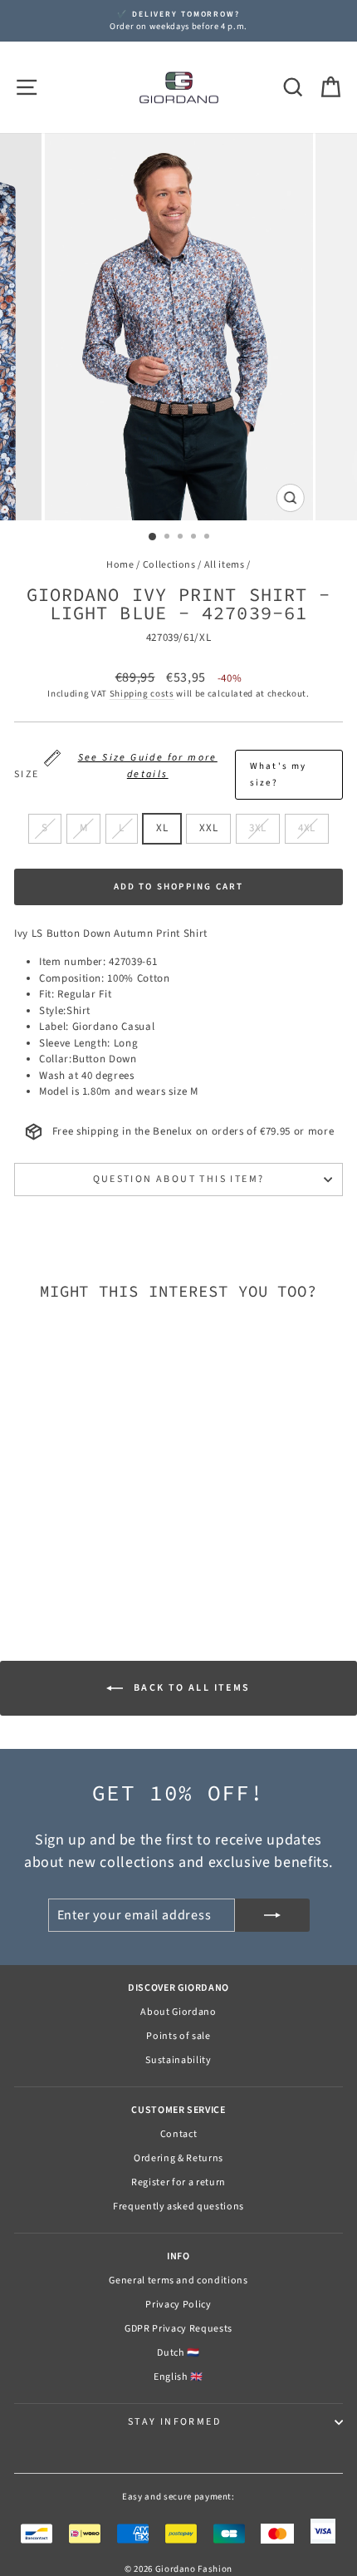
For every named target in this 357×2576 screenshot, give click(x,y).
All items (225, 565)
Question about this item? (179, 1179)
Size (161, 770)
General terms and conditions (178, 2280)
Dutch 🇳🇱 (178, 2353)
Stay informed (174, 2422)
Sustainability (178, 2060)
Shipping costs (142, 694)
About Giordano (178, 2012)
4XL (307, 828)
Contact (179, 2134)
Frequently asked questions (178, 2207)
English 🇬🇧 (178, 2377)
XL (162, 828)
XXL (208, 828)
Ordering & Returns (178, 2158)
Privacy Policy (178, 2305)
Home (120, 565)
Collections (169, 565)
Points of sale (178, 2036)
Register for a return (178, 2182)
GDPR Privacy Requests (178, 2329)
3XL (258, 828)
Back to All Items (190, 1688)
